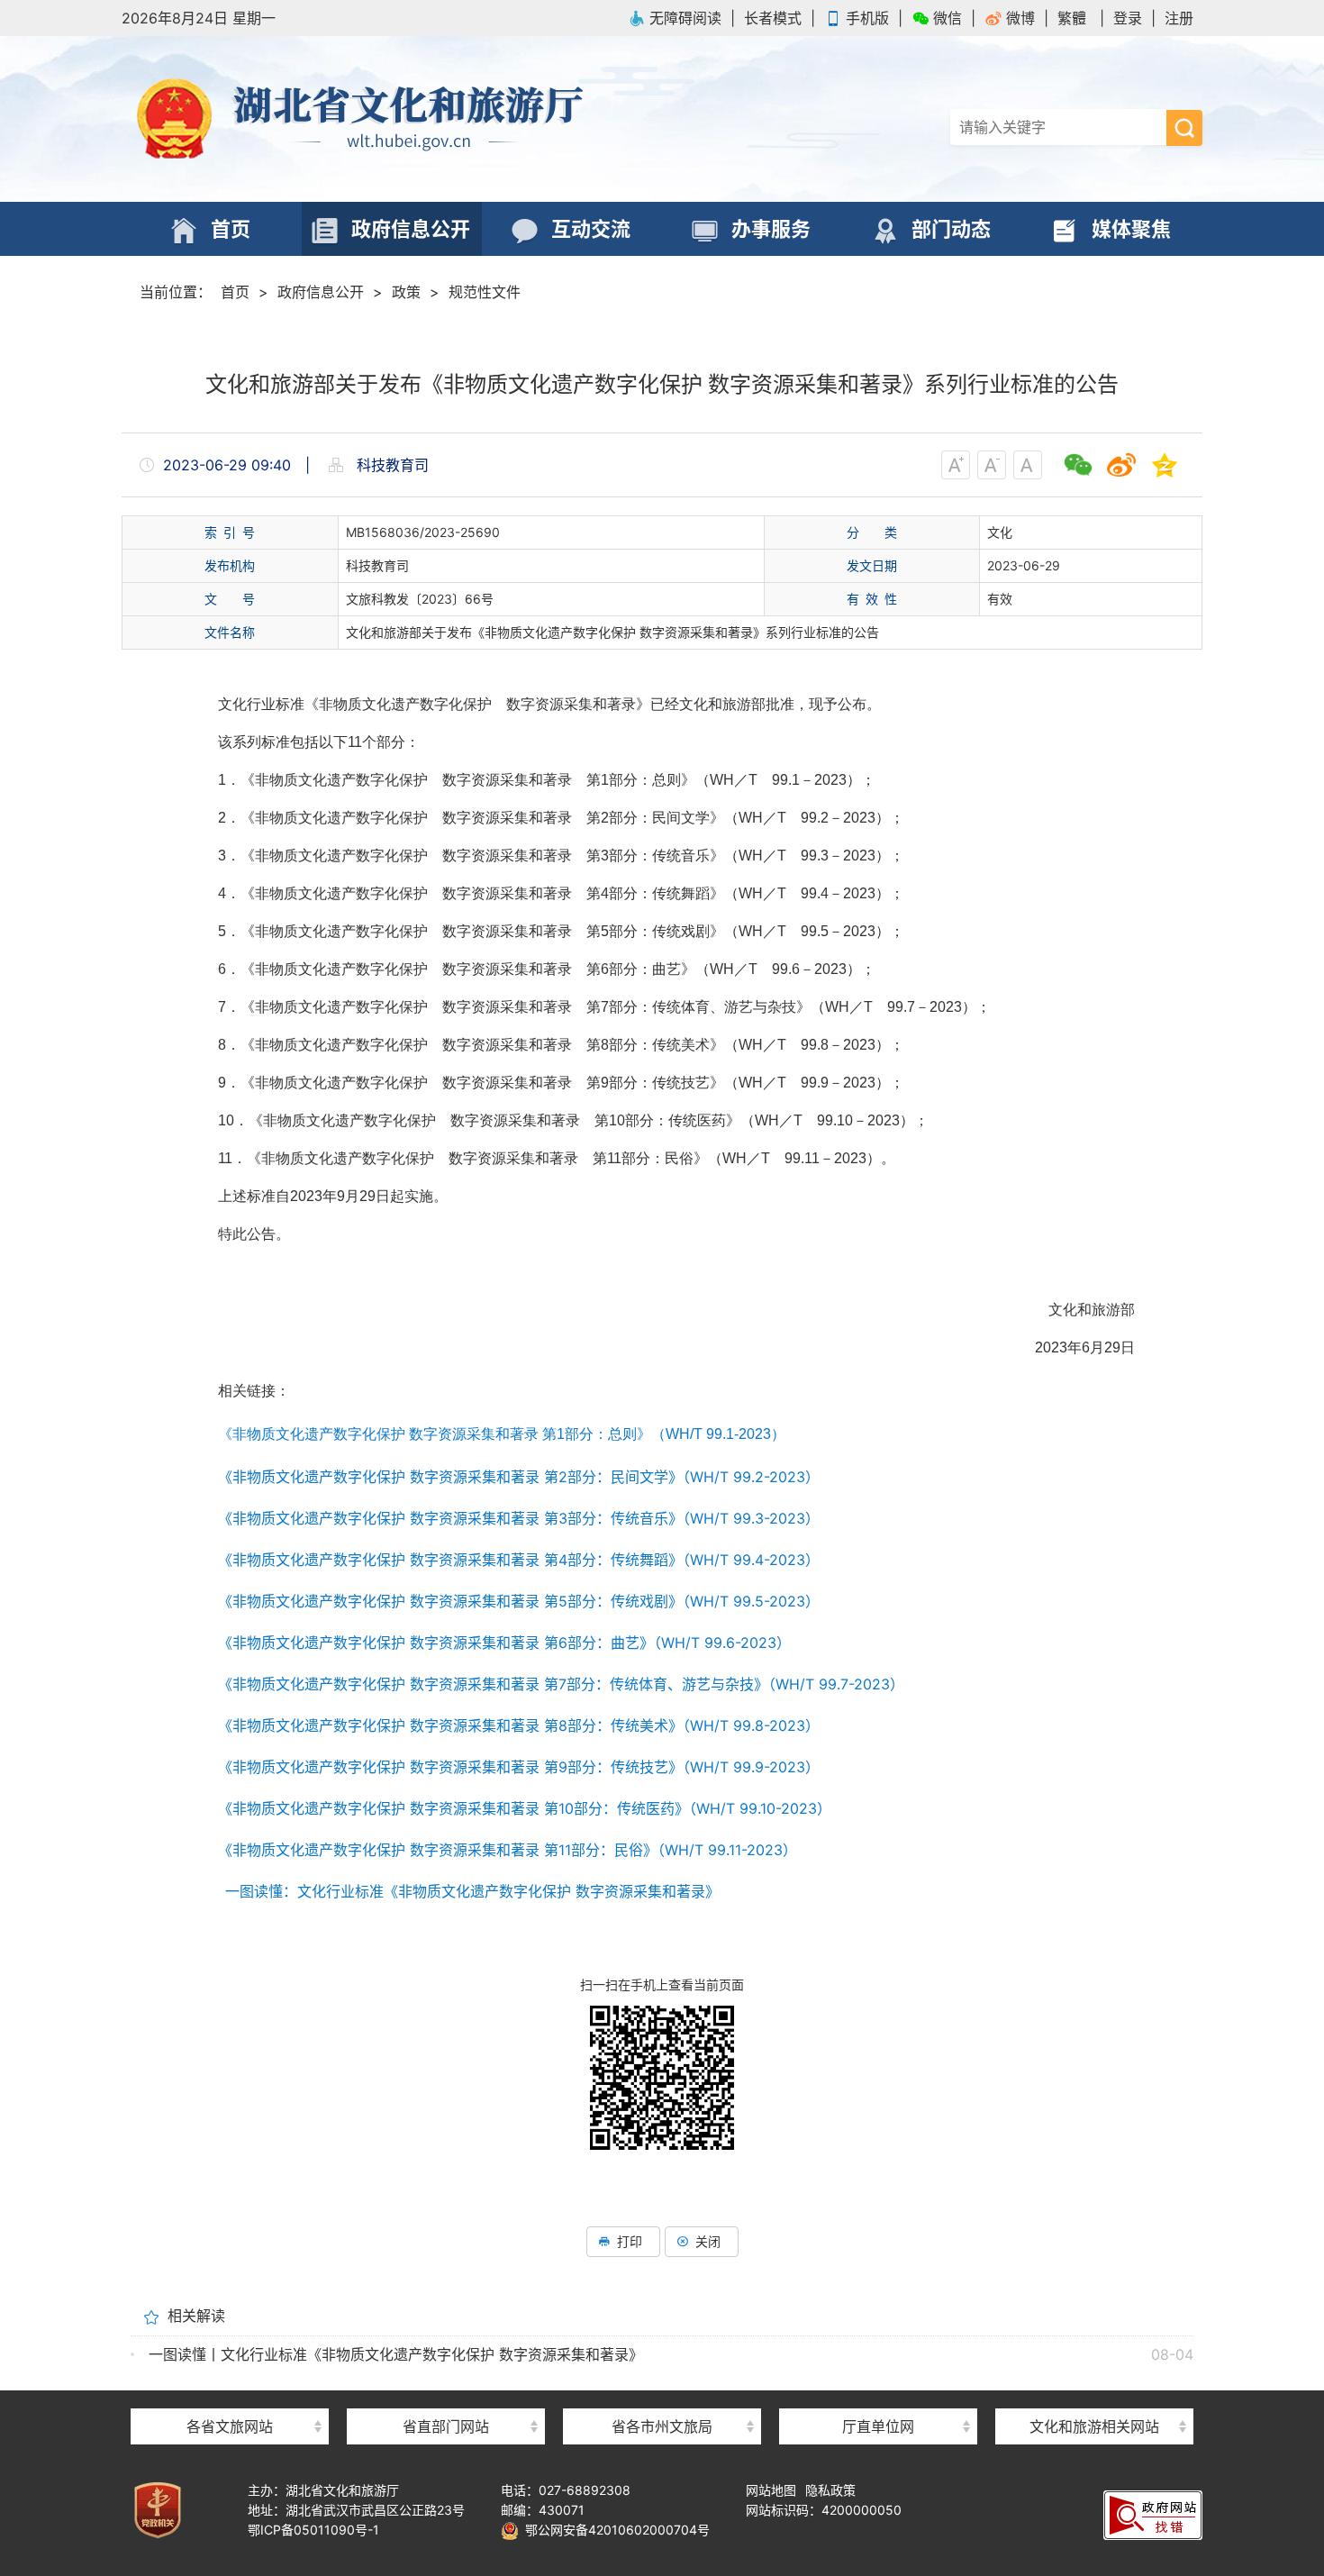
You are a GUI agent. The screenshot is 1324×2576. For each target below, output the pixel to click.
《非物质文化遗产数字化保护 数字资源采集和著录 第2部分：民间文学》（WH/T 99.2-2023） (519, 1477)
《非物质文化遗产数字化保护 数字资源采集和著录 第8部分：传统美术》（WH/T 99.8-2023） (519, 1725)
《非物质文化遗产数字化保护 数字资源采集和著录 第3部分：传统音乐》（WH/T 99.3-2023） (522, 1518)
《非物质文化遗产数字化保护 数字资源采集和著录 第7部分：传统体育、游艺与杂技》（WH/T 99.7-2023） (561, 1684)
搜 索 (1184, 128)
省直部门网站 (446, 2426)
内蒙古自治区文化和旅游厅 (230, 2394)
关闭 (708, 2241)
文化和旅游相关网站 (1094, 2426)
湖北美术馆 (878, 2394)
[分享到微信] (1078, 465)
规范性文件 (485, 292)
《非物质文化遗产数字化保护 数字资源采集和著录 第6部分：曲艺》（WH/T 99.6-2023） (508, 1643)
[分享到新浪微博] (1121, 465)
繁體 (1072, 18)
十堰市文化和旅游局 (662, 2394)
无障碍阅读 (685, 18)
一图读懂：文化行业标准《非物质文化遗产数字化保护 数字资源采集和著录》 (472, 1891)
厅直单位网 (878, 2426)
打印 (630, 2241)
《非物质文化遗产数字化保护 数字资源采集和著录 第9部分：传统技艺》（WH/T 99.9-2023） (519, 1767)
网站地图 (771, 2490)
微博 (1020, 18)
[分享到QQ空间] (1165, 465)
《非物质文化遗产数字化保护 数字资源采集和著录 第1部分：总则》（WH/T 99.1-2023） (502, 1434)
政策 (406, 292)
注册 (1179, 18)
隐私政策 (830, 2490)
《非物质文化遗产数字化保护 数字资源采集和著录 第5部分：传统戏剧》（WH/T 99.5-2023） (522, 1601)
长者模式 (773, 18)
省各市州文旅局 (662, 2426)
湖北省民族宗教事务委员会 (446, 2394)
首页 (235, 292)
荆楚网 (1094, 2393)
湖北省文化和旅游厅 (392, 119)
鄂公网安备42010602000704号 (614, 2530)
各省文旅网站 (230, 2426)
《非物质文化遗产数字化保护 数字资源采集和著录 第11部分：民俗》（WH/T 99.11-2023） (508, 1850)
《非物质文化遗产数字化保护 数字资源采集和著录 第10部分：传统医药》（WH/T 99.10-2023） (525, 1808)
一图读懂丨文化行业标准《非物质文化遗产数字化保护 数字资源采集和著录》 (396, 2354)
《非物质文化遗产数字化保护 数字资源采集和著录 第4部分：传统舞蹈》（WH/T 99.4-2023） (519, 1560)
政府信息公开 (321, 292)
